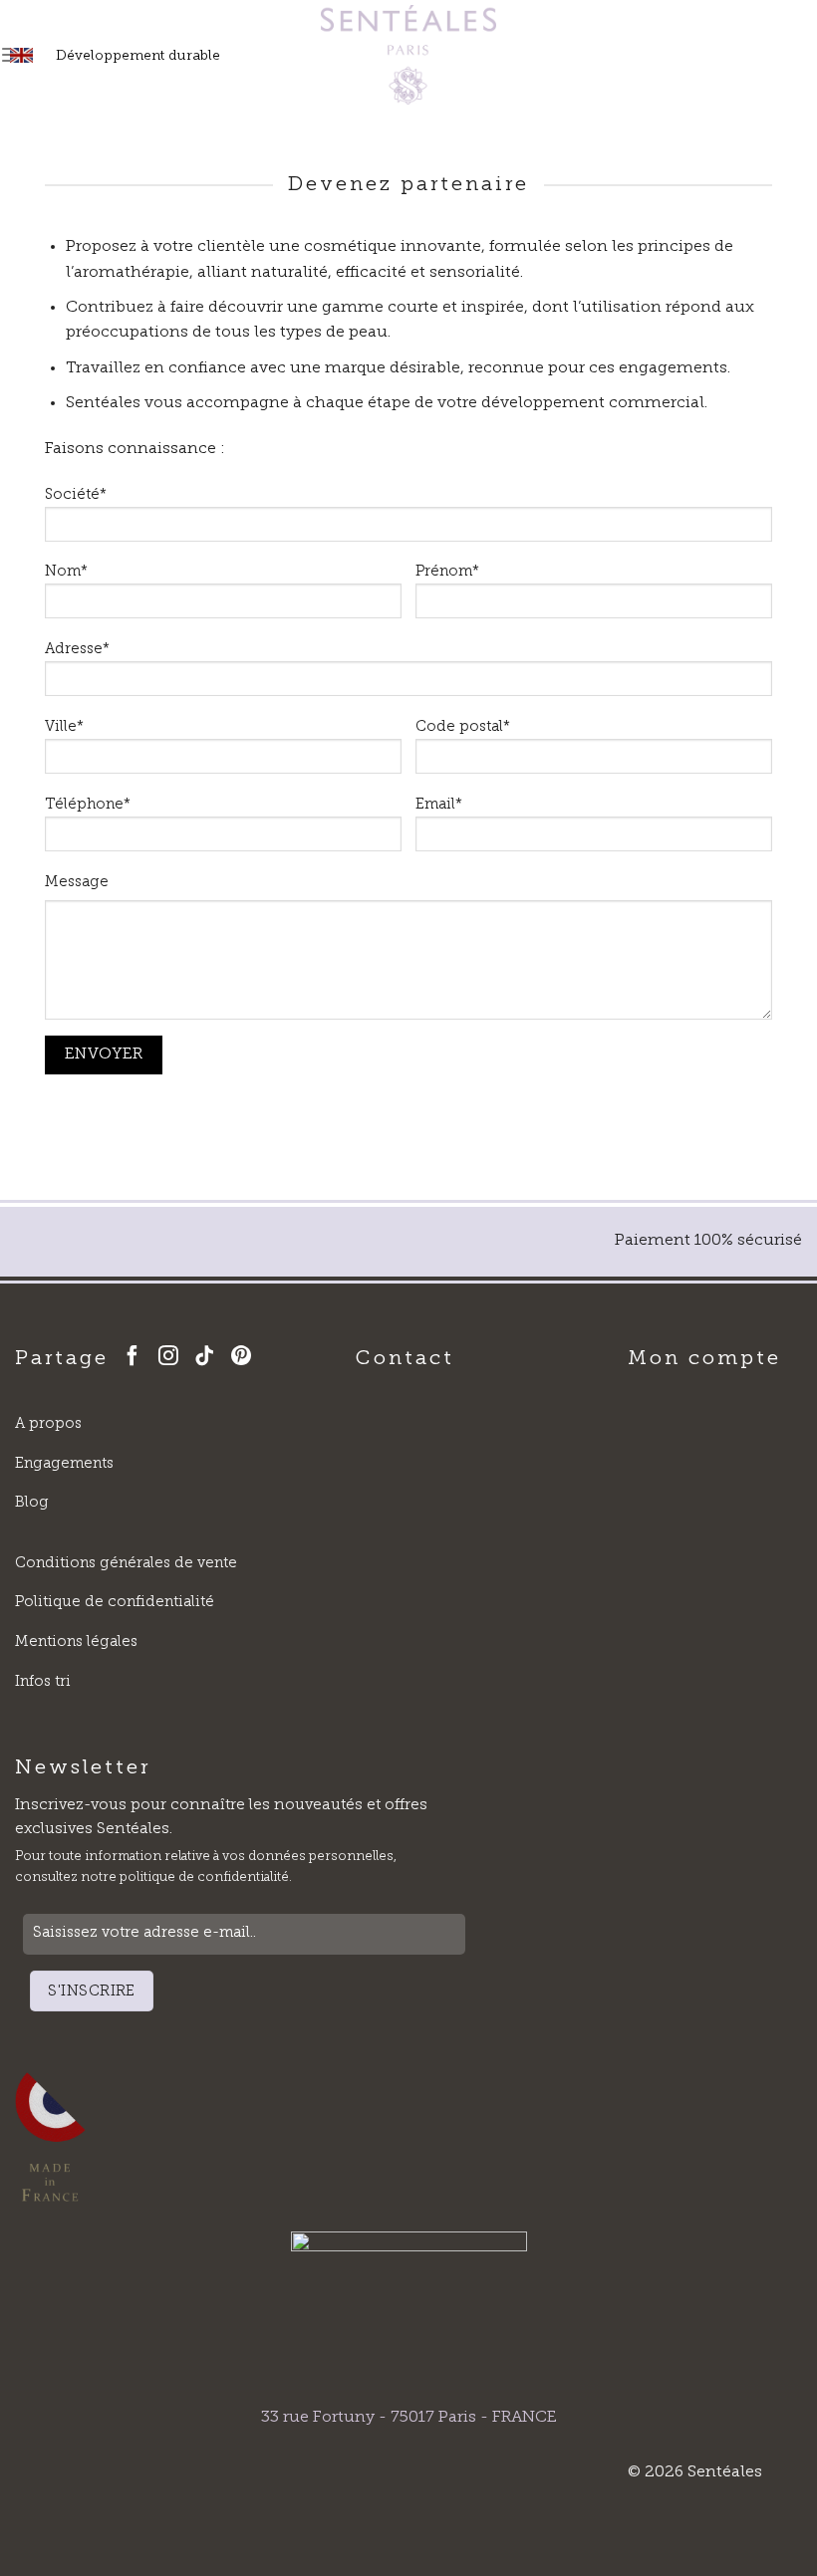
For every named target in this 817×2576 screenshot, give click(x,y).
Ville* (64, 727)
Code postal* (463, 727)
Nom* (66, 572)
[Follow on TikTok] (208, 1358)
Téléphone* (88, 805)
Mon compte (704, 1359)
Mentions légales (76, 1642)
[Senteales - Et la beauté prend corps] (408, 55)
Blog (32, 1503)
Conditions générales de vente (126, 1564)
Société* (76, 495)
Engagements (64, 1464)
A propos (48, 1424)
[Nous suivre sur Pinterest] (245, 1358)
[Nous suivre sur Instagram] (172, 1358)
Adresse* (77, 650)
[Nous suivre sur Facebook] (136, 1358)
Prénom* (447, 572)
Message (77, 883)
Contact (405, 1359)
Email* (439, 805)
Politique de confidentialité (115, 1603)
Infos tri (43, 1682)
